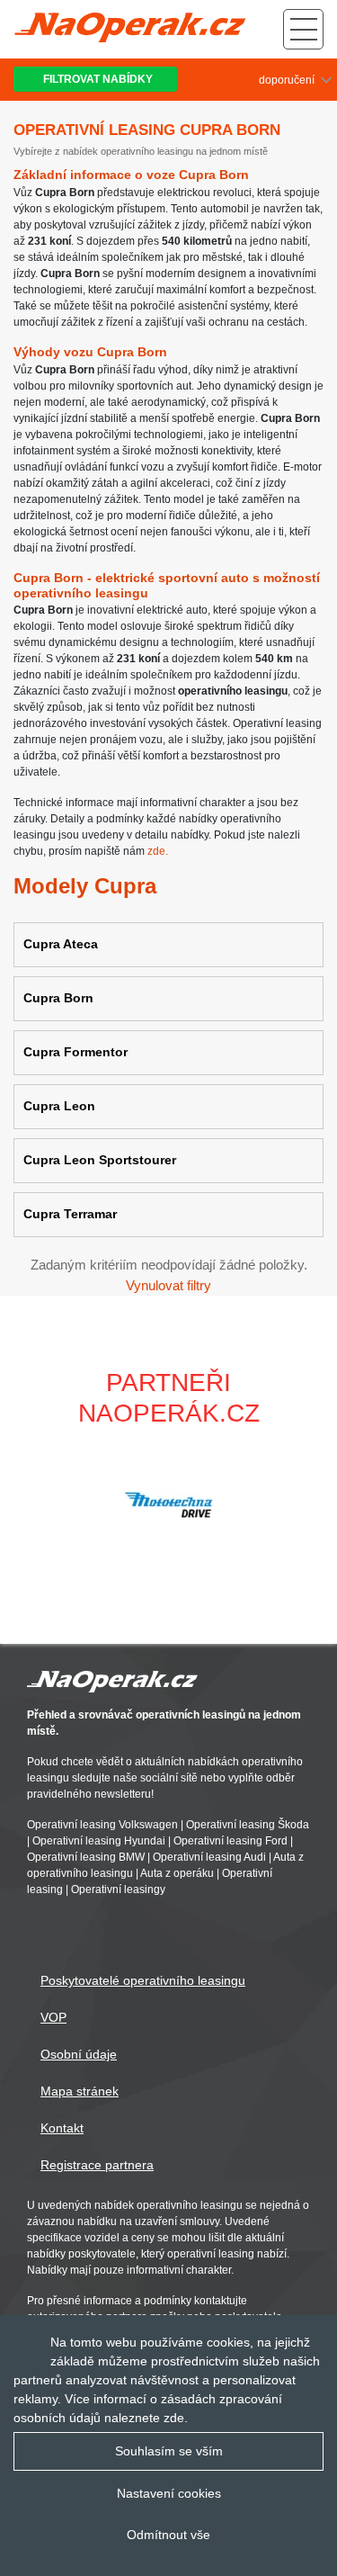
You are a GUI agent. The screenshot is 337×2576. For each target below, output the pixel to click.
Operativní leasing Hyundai (99, 1842)
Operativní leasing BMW (86, 1858)
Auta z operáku (177, 1874)
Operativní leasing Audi (209, 1858)
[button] (315, 1504)
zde (174, 2418)
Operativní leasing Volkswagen (102, 1826)
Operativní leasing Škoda (248, 1826)
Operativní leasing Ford (231, 1842)
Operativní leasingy (118, 1890)
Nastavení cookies (169, 2493)
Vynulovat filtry (168, 1285)
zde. (158, 851)
